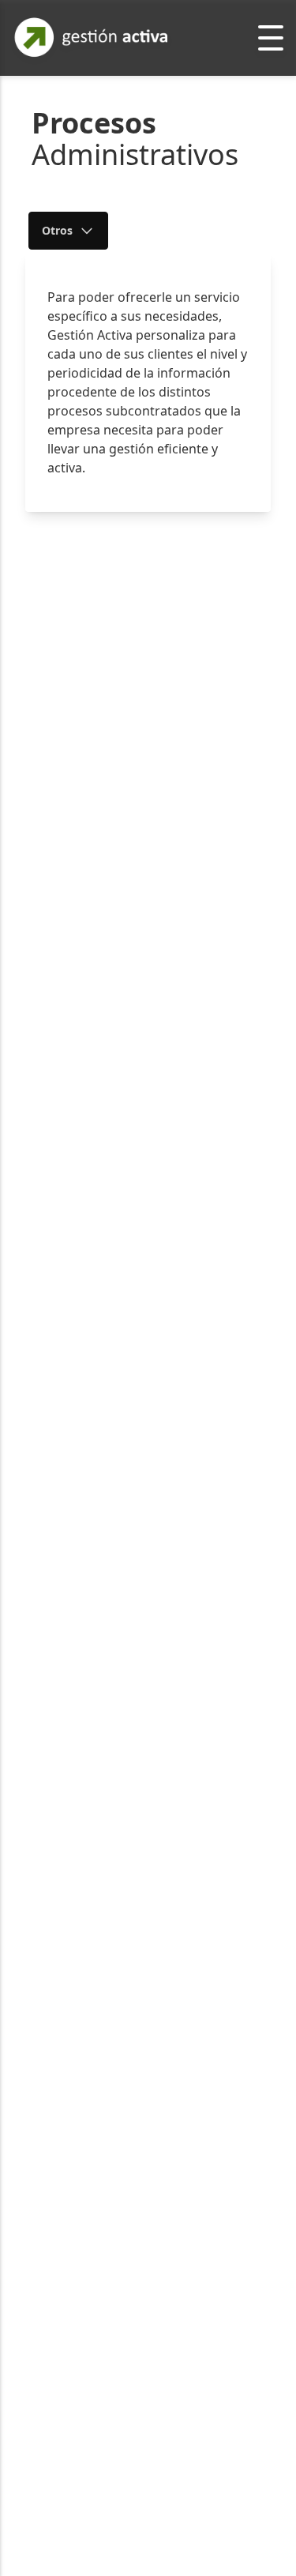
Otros (57, 230)
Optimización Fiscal (103, 367)
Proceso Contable (98, 331)
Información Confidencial (120, 403)
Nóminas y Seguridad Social (126, 286)
